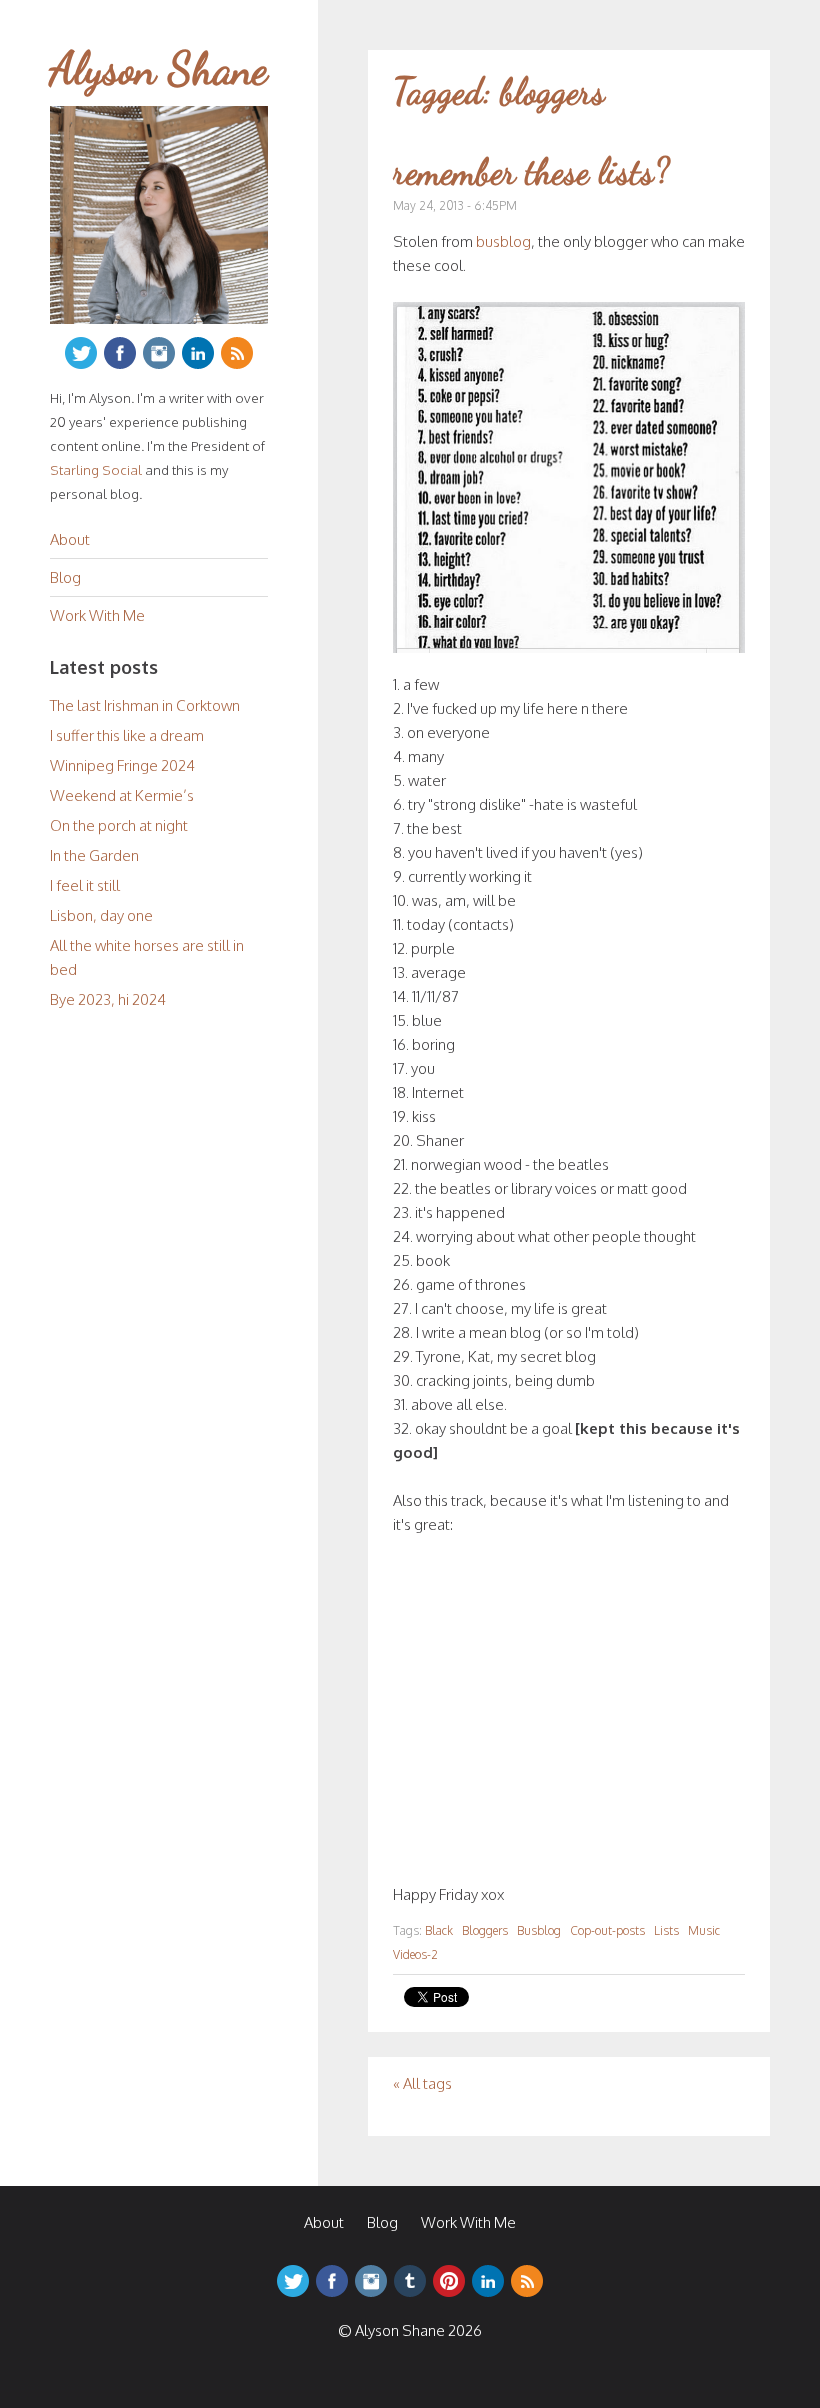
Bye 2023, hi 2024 (108, 999)
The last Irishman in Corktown (145, 705)
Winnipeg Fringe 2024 (122, 765)
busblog (503, 241)
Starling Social (96, 469)
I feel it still (85, 885)
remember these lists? (531, 171)
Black (439, 1930)
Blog (65, 577)
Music (704, 1930)
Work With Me (97, 615)
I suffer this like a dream (127, 735)
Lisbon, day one (101, 915)
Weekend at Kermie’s (122, 795)
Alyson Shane (159, 69)
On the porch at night (119, 825)
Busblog (539, 1930)
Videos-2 (415, 1954)
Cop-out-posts (607, 1930)
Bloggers (485, 1930)
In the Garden (94, 855)
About (70, 539)
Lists (666, 1930)
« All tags (422, 2083)
